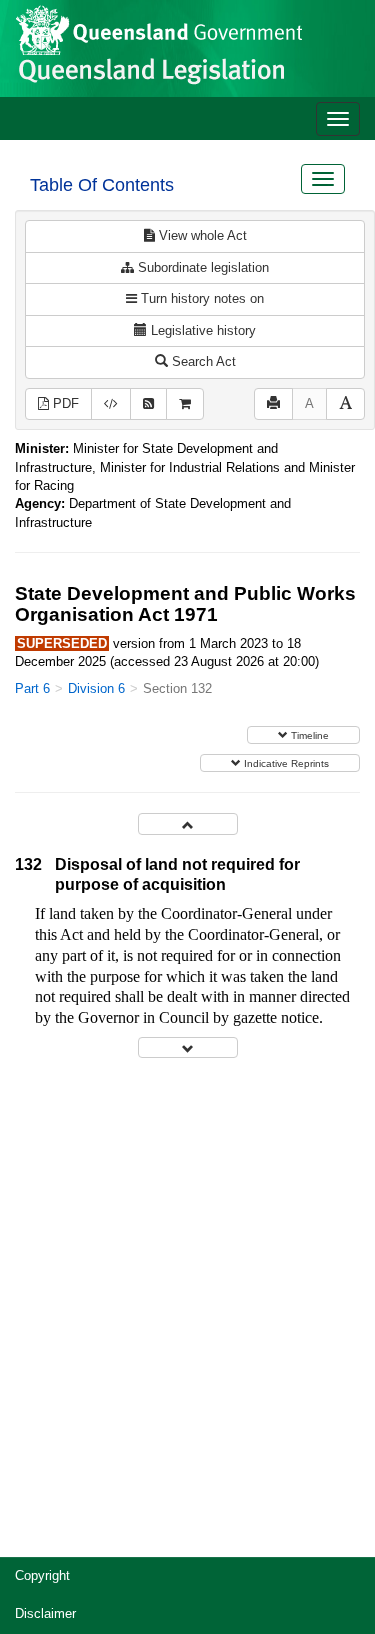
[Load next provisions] (188, 1047)
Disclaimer (45, 1613)
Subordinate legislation (201, 267)
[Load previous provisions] (188, 823)
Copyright (42, 1575)
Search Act (202, 361)
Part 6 (32, 688)
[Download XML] (111, 404)
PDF (64, 403)
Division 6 (96, 688)
